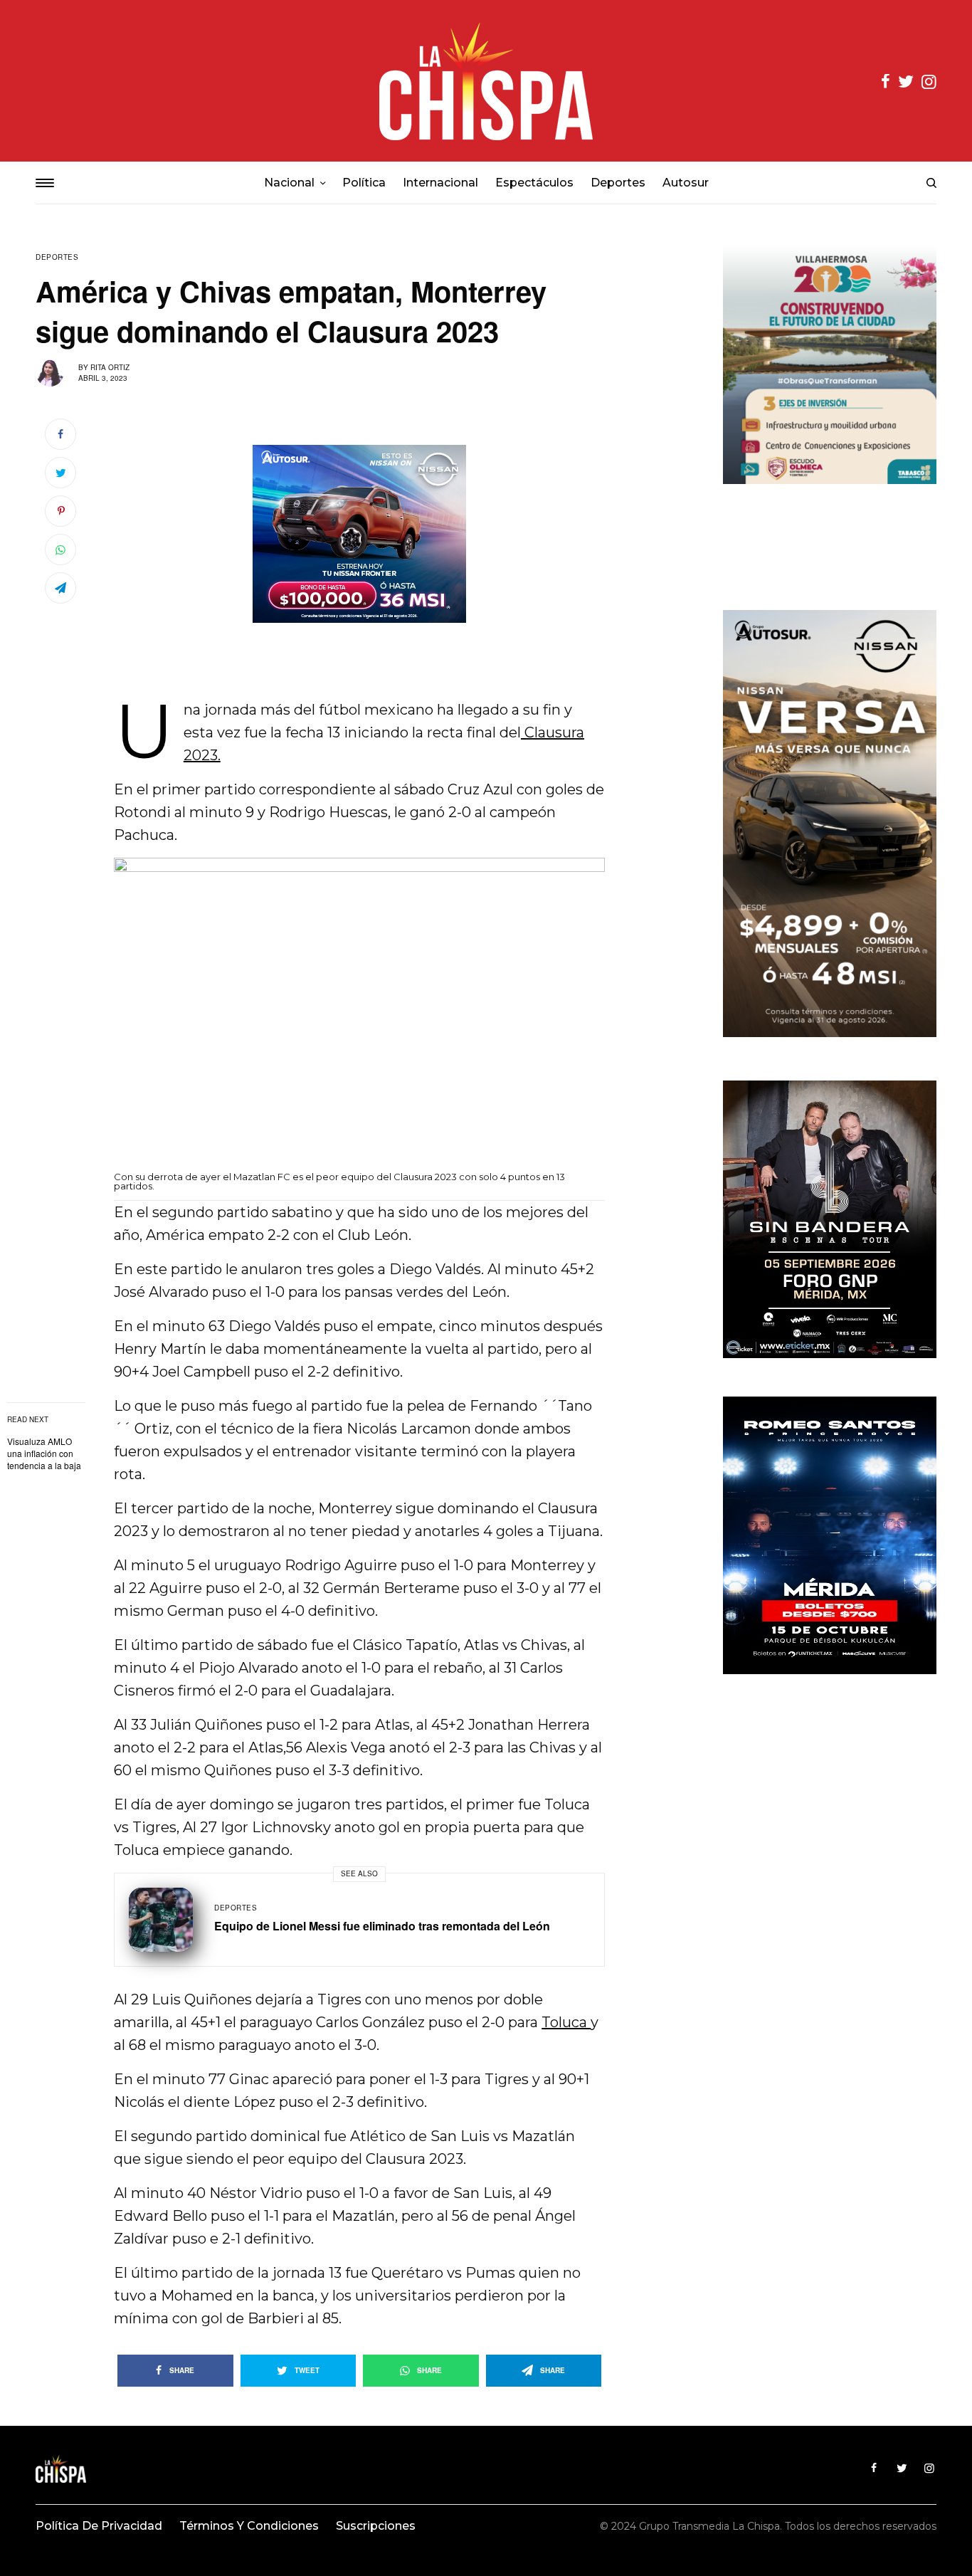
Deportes (57, 257)
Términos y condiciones (249, 2526)
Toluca (566, 2022)
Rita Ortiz (110, 367)
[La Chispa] (486, 81)
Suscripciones (376, 2526)
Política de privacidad (99, 2526)
